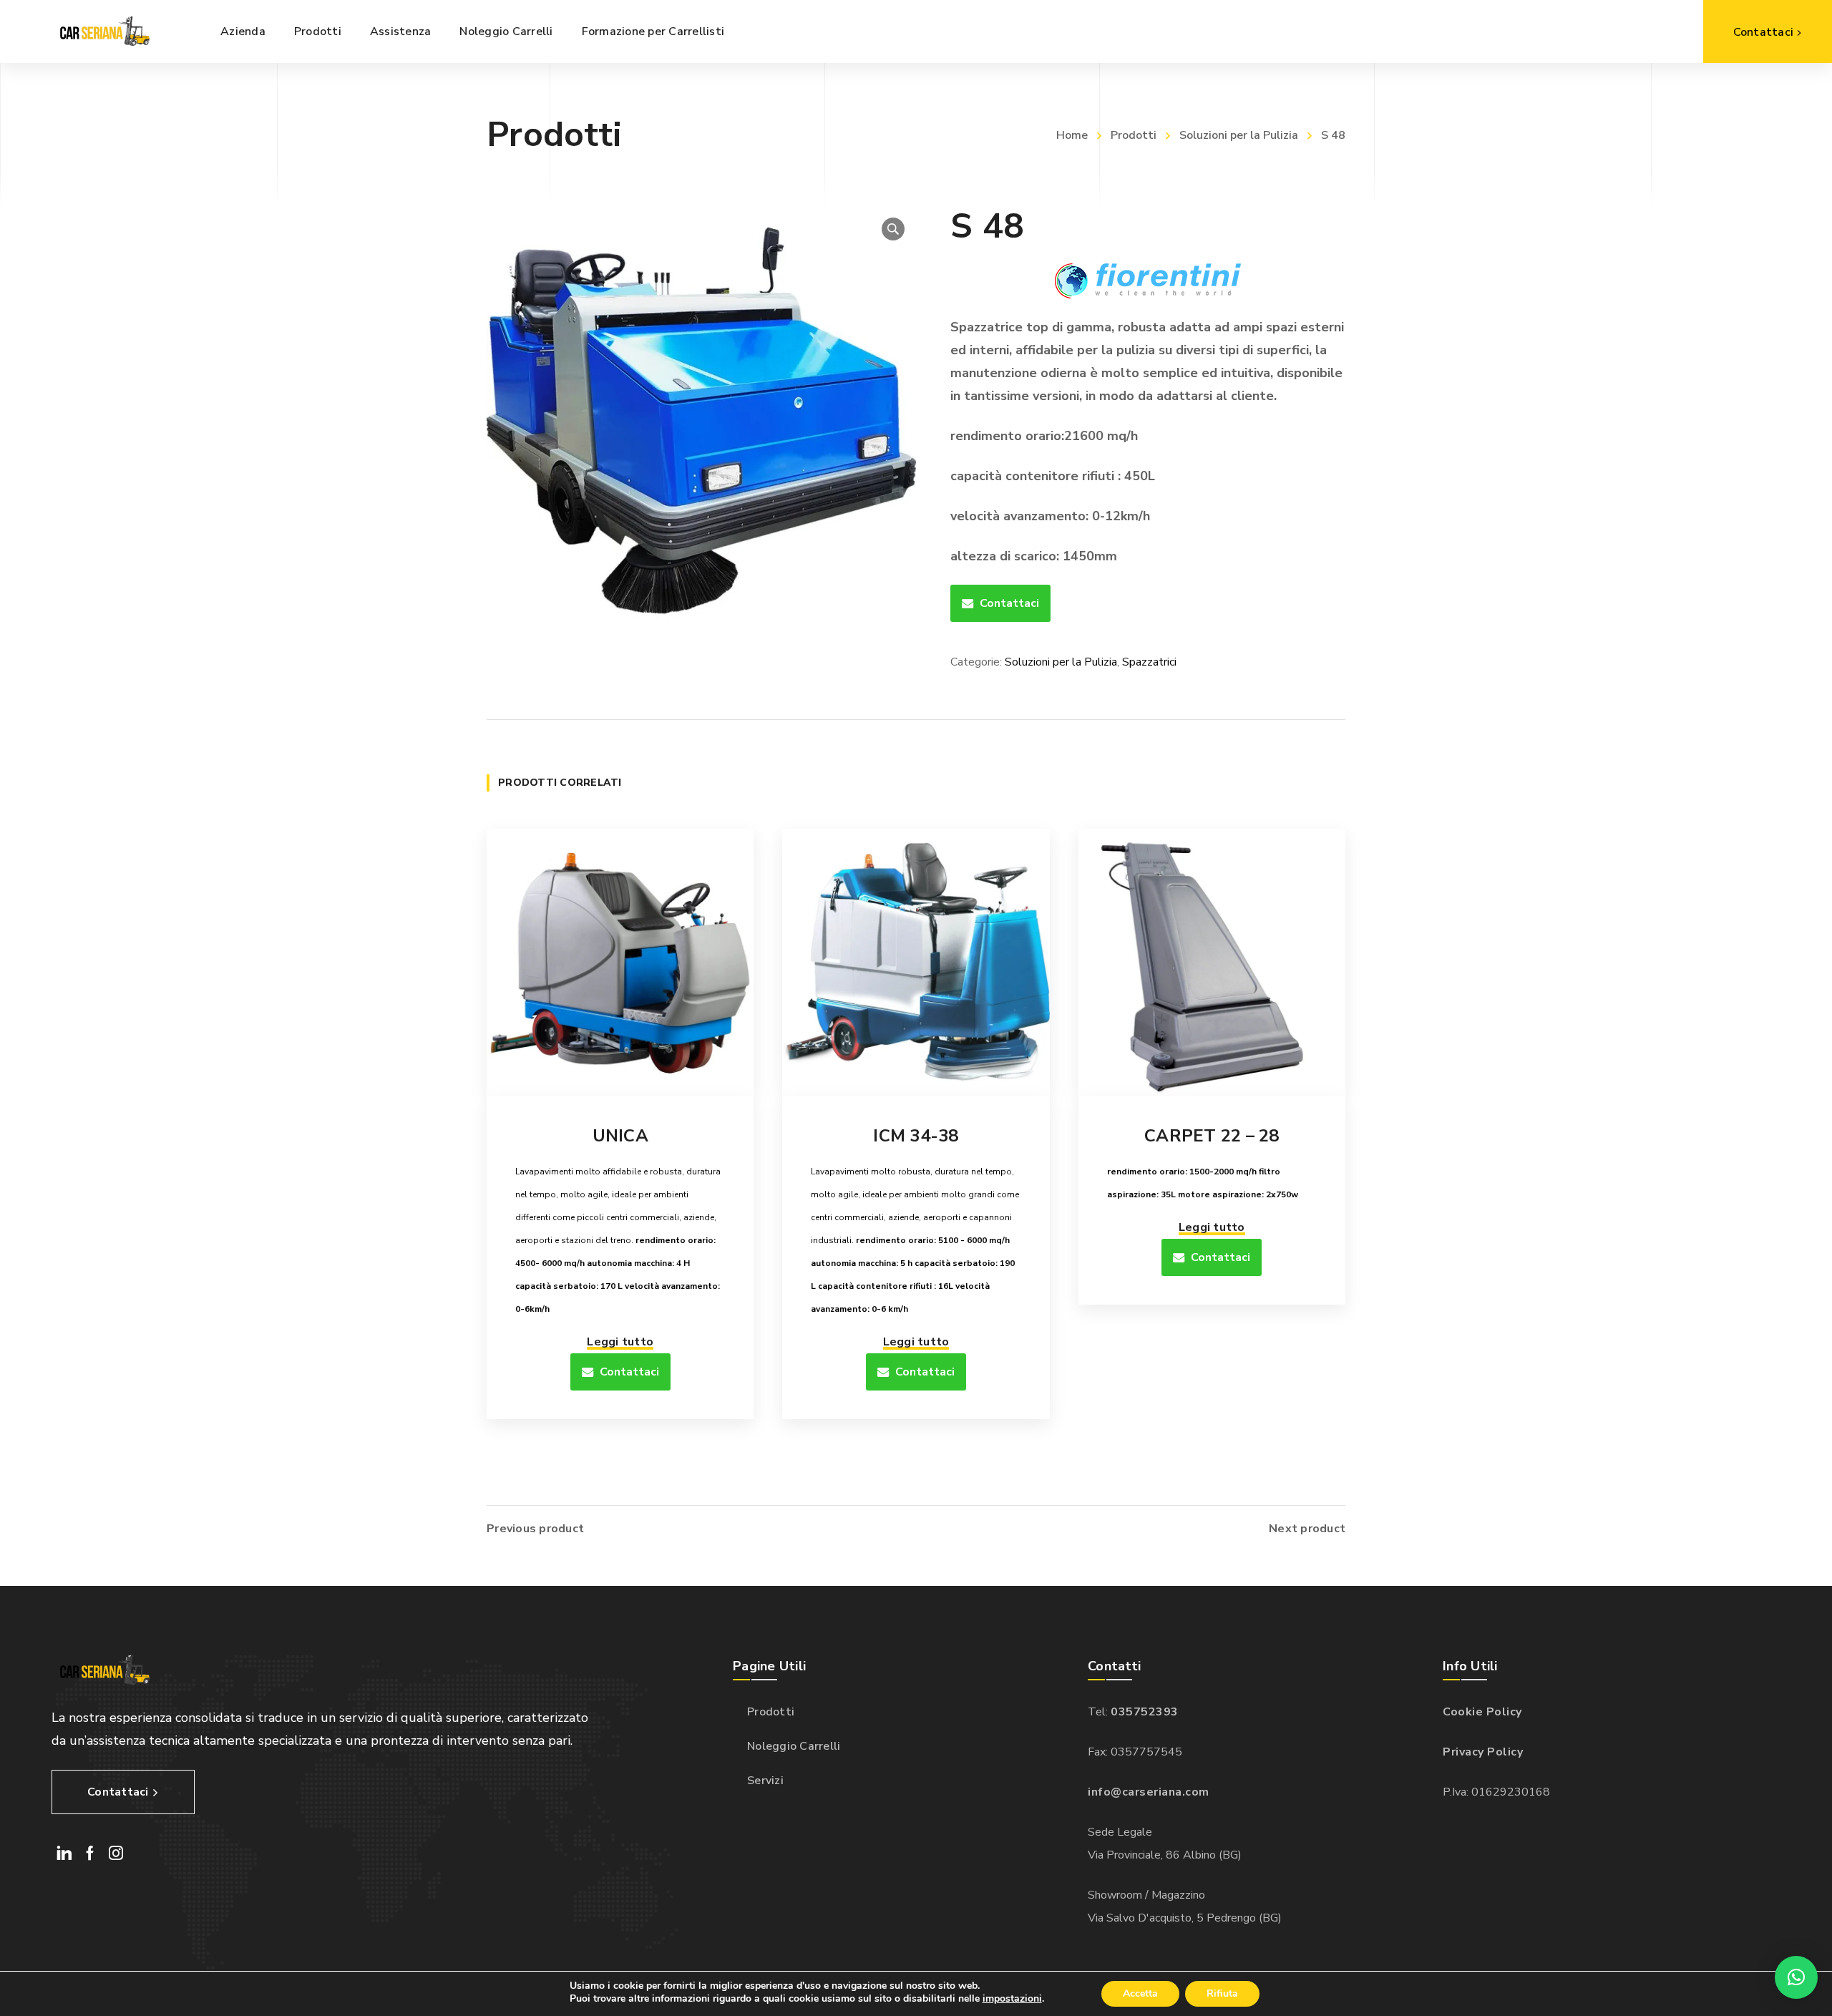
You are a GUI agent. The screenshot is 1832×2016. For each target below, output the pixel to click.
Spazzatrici (1149, 662)
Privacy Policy (1483, 1752)
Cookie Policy (1482, 1712)
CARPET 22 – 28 (1212, 1136)
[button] (893, 229)
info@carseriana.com (1149, 1792)
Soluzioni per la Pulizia (1239, 135)
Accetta (1140, 1993)
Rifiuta (1222, 1993)
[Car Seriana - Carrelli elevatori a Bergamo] (103, 31)
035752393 (1145, 1712)
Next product (1307, 1529)
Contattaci (1009, 603)
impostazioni (1012, 1999)
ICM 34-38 (916, 1136)
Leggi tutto (620, 1342)
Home (1072, 135)
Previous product (535, 1529)
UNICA (620, 1136)
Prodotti (1134, 135)
